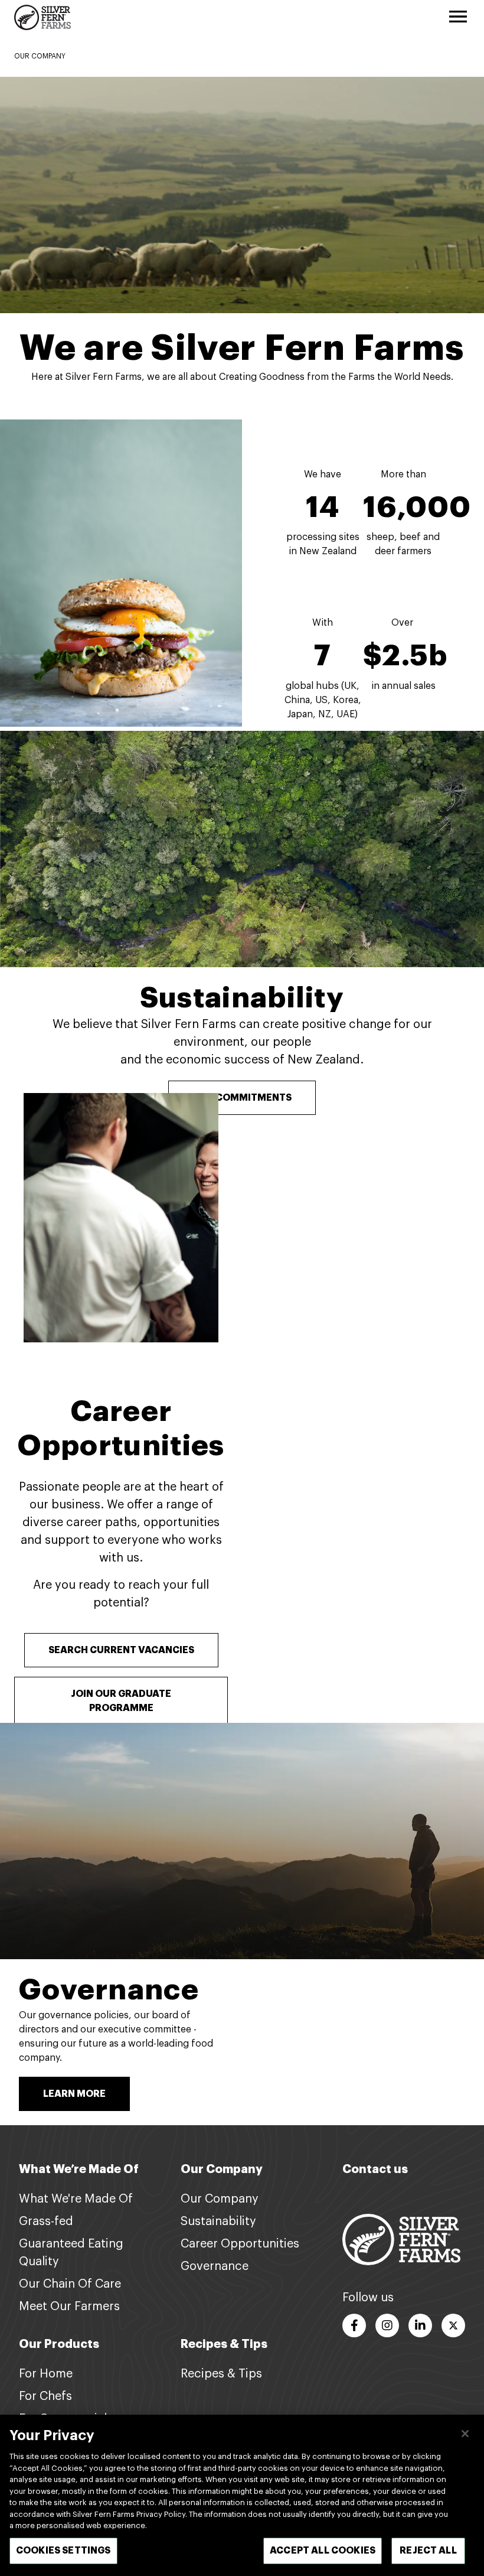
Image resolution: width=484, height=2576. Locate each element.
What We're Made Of (76, 2199)
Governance (109, 1990)
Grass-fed (46, 2222)
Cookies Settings (63, 2551)
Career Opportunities (240, 2244)
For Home (46, 2374)
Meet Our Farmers (69, 2307)
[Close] (465, 2434)
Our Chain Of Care (70, 2284)
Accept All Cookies (323, 2551)
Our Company (220, 2199)
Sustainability (242, 998)
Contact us (375, 2169)
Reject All (428, 2551)
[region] (242, 2495)
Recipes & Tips (221, 2374)
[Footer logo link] (401, 2239)
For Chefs (45, 2396)
